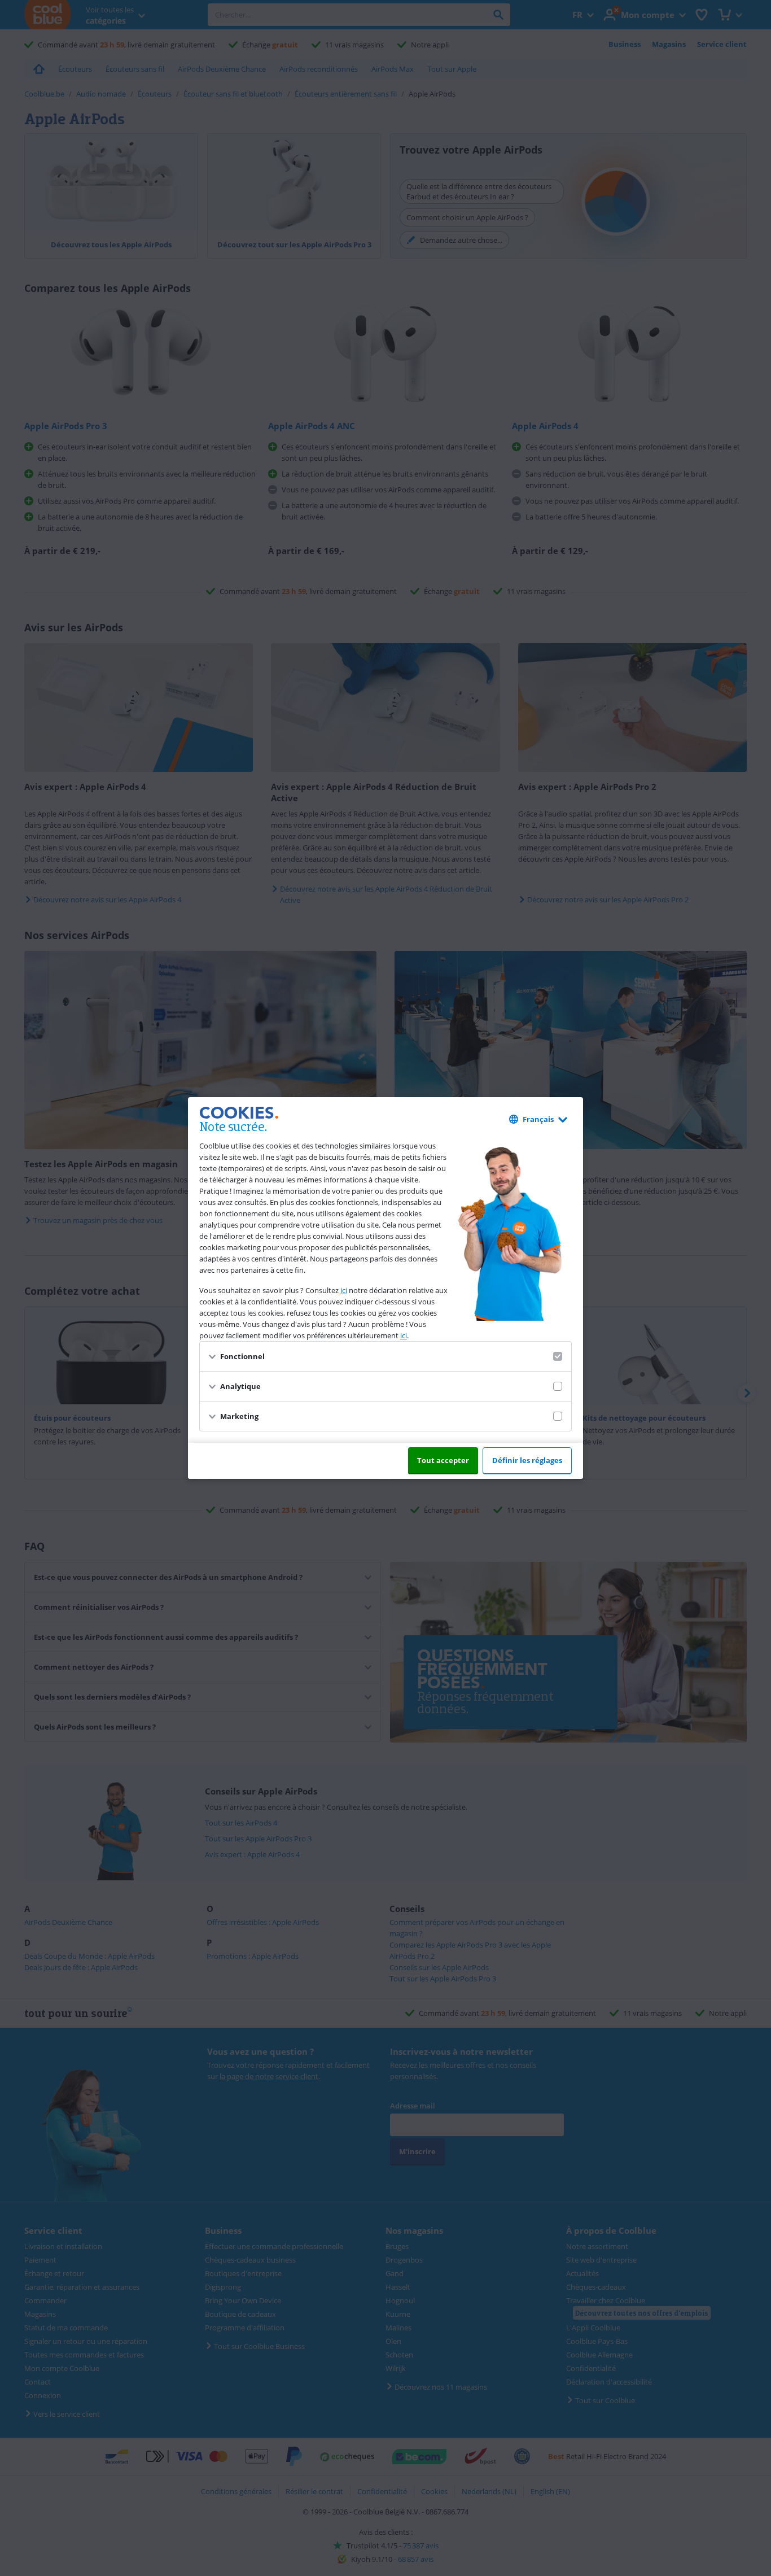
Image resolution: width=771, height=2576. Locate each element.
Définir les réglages (527, 1460)
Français (538, 1119)
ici (344, 1290)
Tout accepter (443, 1460)
